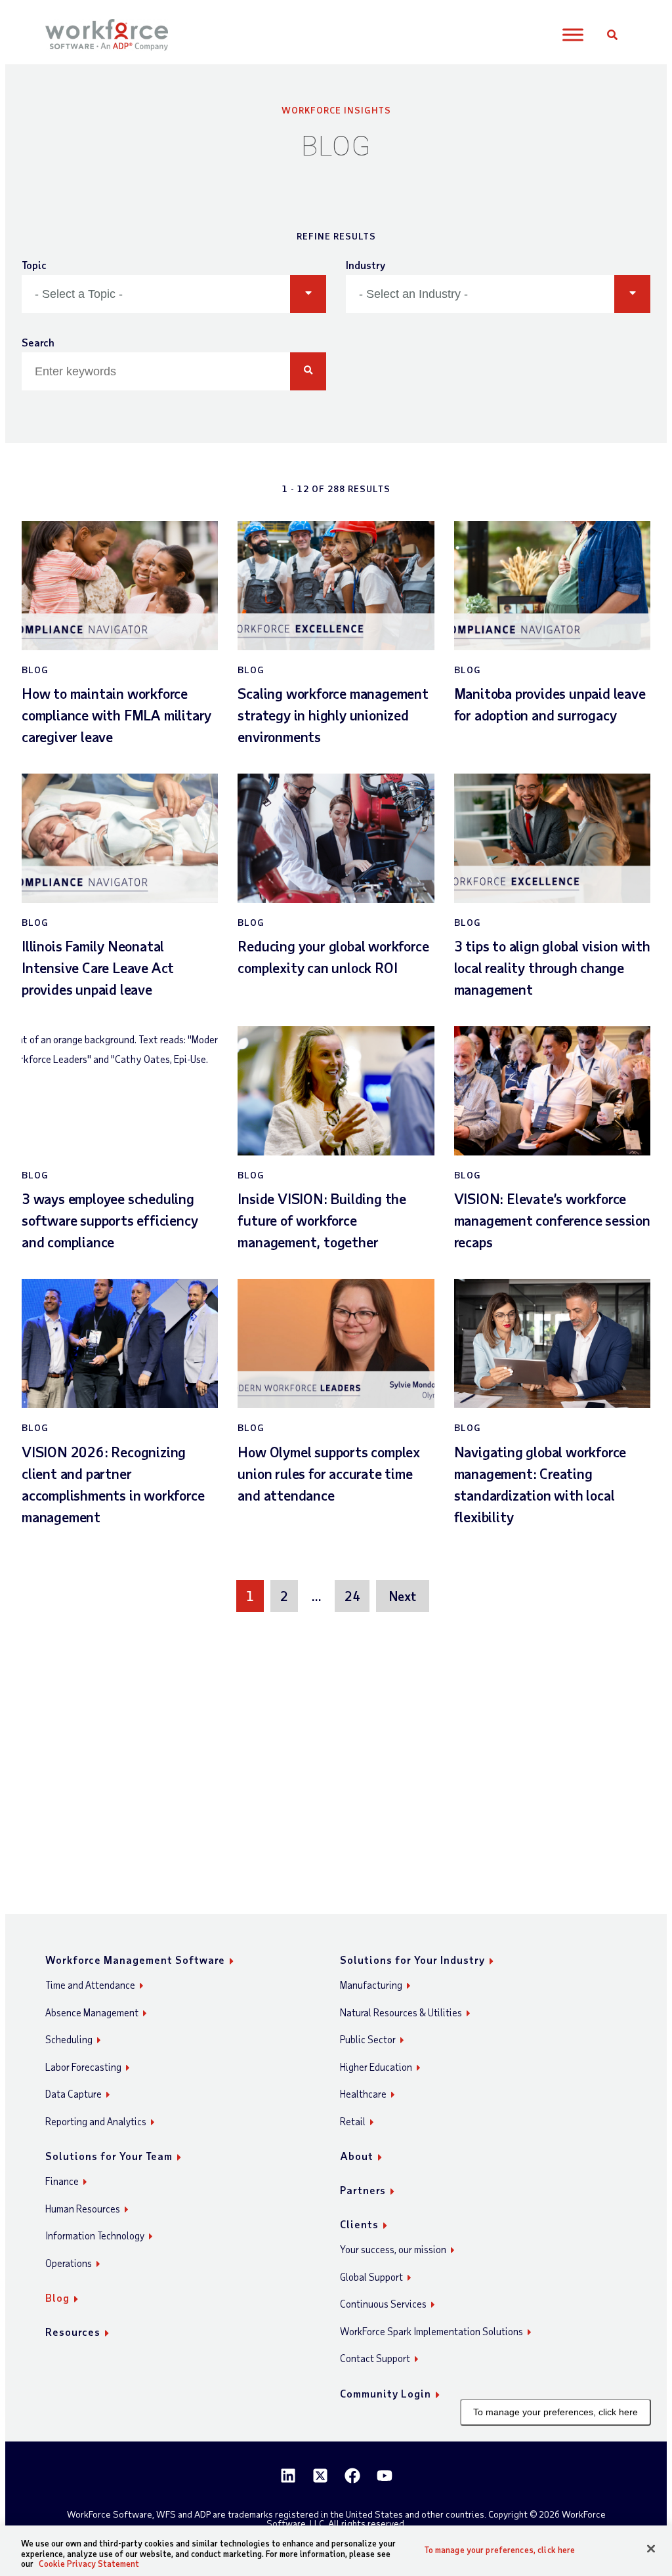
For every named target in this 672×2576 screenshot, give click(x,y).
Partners (363, 2190)
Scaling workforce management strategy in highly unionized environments (333, 715)
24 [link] (352, 1596)
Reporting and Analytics (96, 2121)
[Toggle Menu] (573, 35)
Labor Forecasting (83, 2067)
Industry (366, 265)
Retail (353, 2121)
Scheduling (69, 2039)
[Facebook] (352, 2476)
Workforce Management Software (135, 1960)
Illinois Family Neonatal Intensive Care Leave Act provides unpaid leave (98, 967)
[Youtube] (385, 2476)
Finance (62, 2181)
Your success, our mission (393, 2249)
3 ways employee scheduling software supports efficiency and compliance (110, 1220)
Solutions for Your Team (109, 2156)
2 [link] (284, 1596)
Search (38, 342)
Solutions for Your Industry (412, 1960)
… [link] (316, 1596)
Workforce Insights (336, 110)
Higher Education (376, 2067)
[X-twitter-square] (320, 2476)
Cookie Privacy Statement (89, 2564)
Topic (34, 265)
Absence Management (92, 2012)
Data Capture (73, 2094)
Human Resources (83, 2209)
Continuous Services (383, 2304)
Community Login (386, 2393)
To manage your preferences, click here (556, 2412)
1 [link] (250, 1596)
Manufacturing (371, 1985)
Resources (73, 2332)
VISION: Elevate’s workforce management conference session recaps (552, 1220)
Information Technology (95, 2235)
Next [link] (402, 1596)
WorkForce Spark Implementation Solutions (431, 2331)
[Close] (651, 2548)
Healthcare (363, 2094)
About (357, 2156)
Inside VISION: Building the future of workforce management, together (322, 1220)
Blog (57, 2297)
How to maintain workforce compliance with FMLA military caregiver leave (116, 715)
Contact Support (375, 2358)
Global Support (371, 2277)
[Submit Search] (308, 371)
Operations (69, 2263)
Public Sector (368, 2039)
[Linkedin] (288, 2476)
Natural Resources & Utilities (401, 2012)
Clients (359, 2224)
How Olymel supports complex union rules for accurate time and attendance (329, 1473)
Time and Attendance (90, 1985)
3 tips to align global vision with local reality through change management (552, 967)
